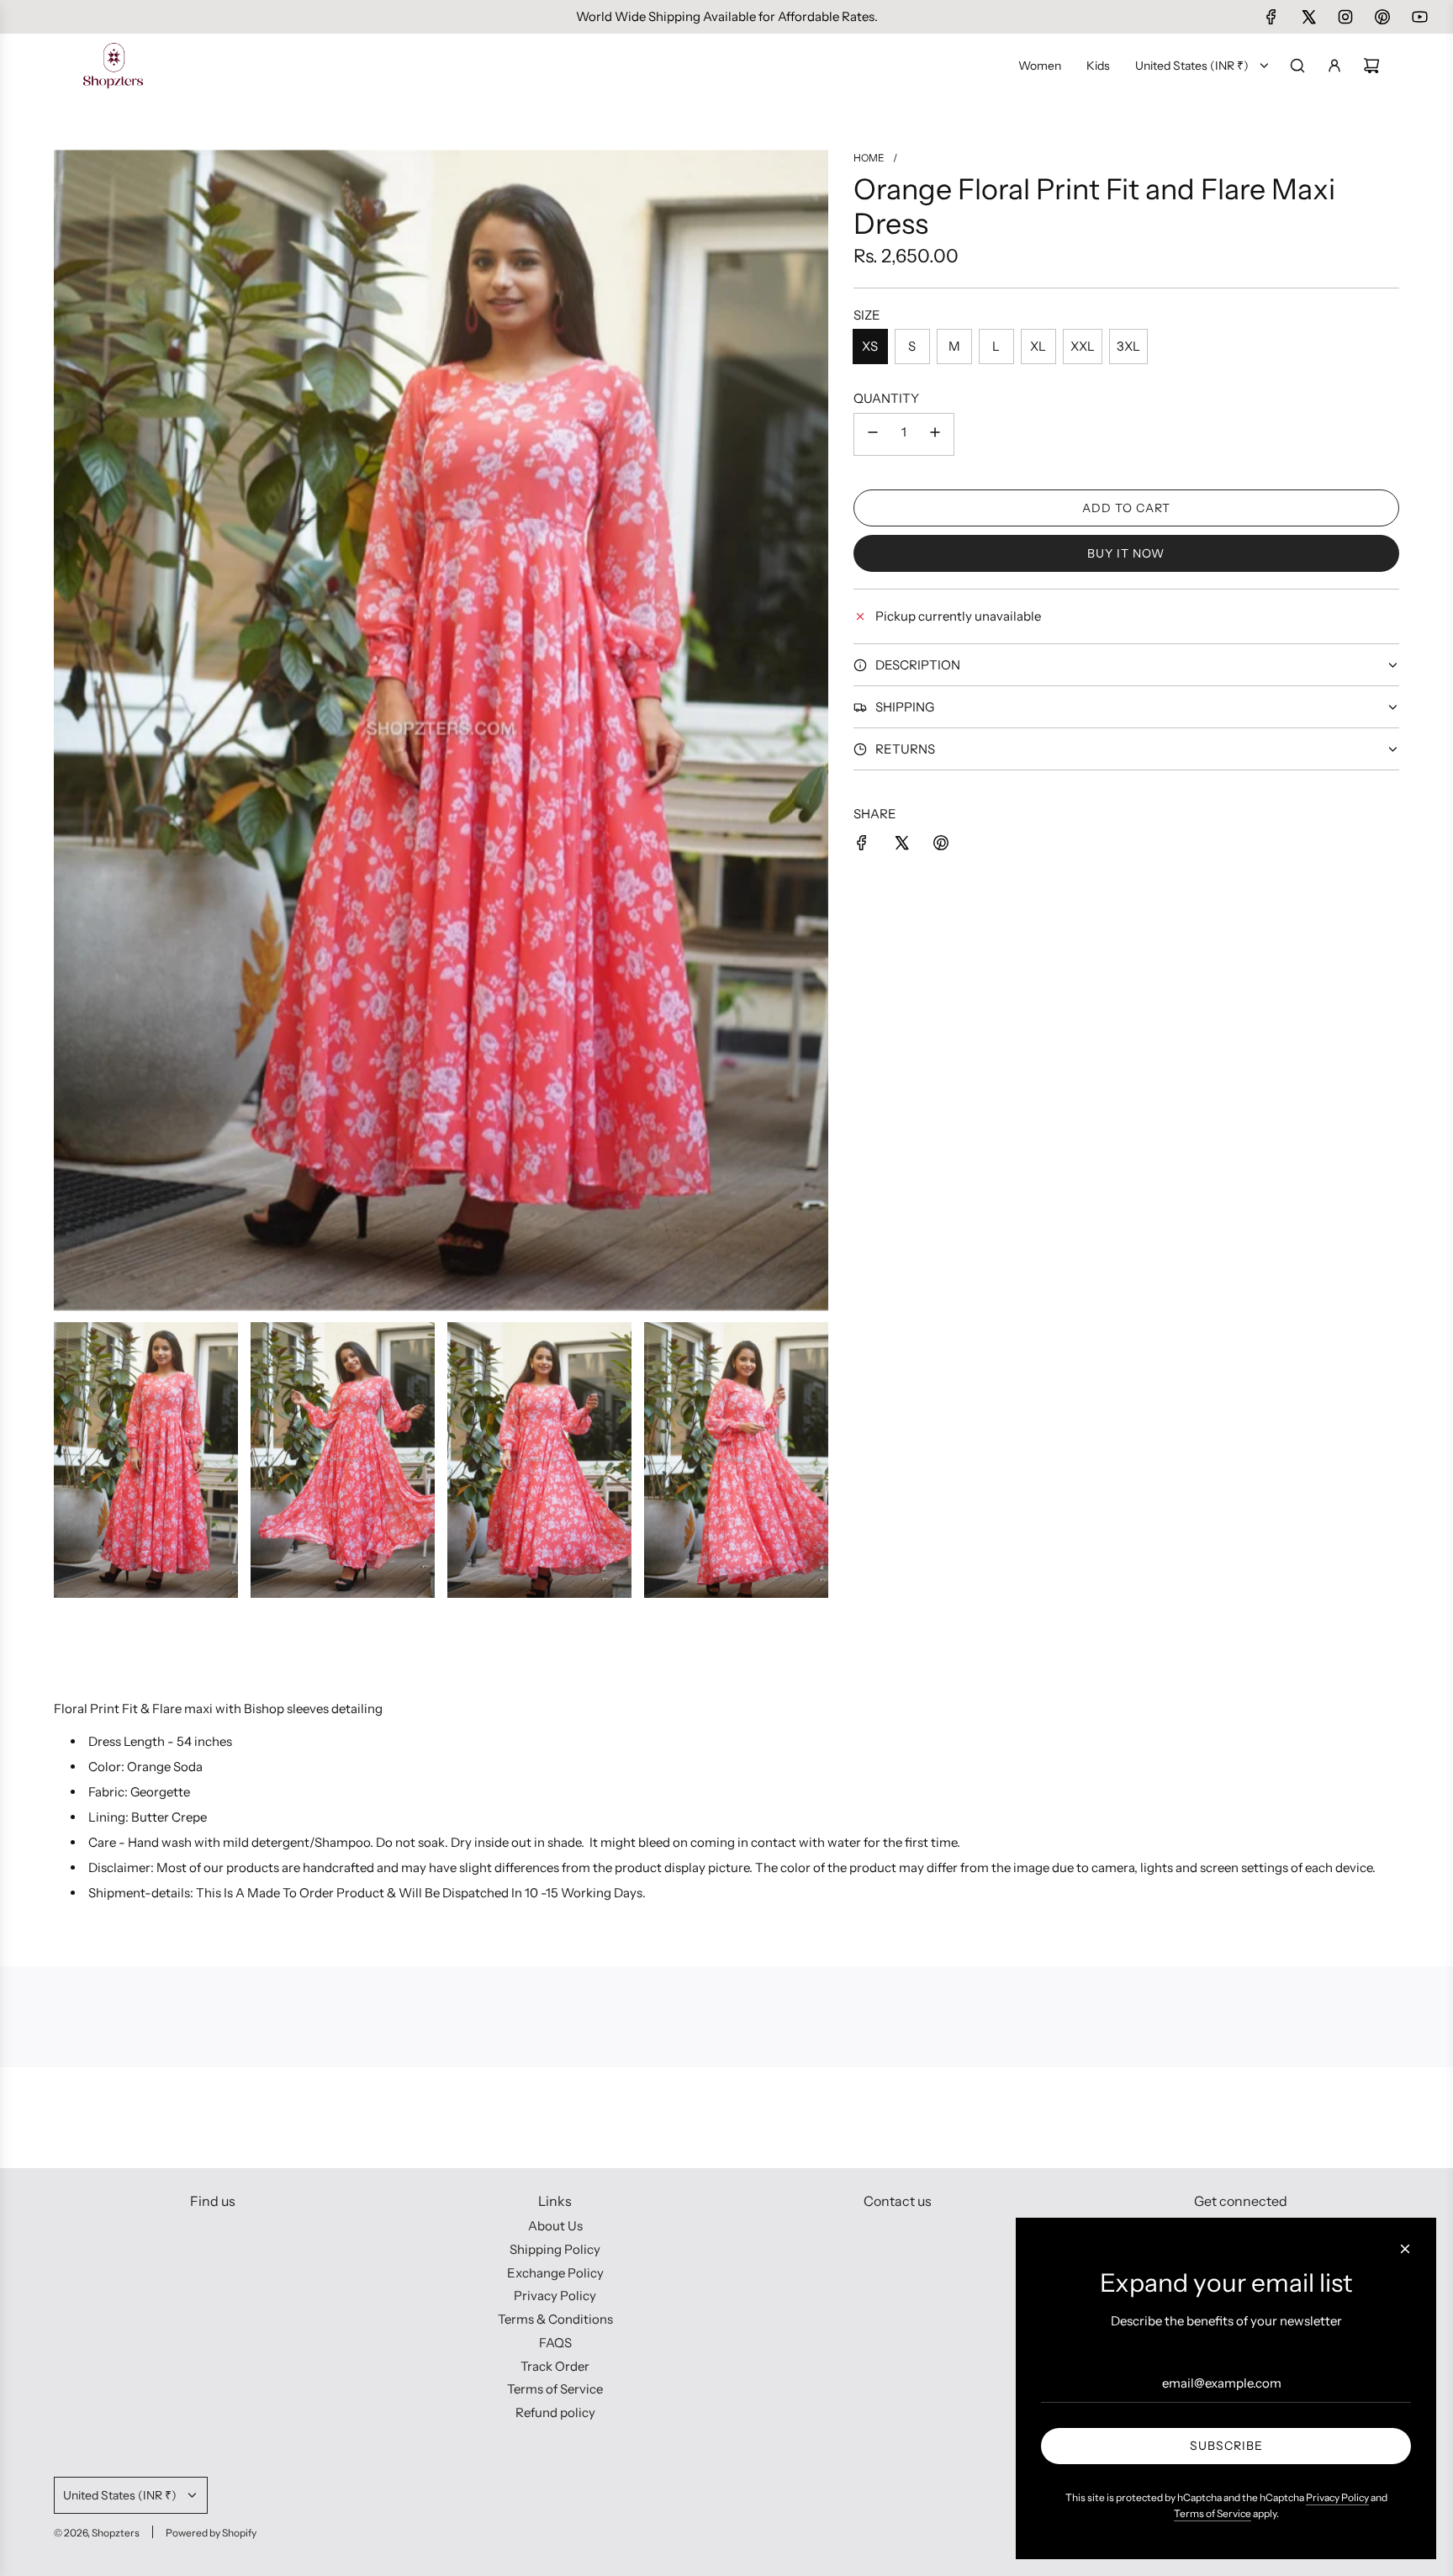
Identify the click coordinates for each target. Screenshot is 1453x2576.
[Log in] (1334, 66)
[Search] (1297, 66)
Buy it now (1126, 553)
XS (870, 346)
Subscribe (1226, 2446)
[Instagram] (1345, 17)
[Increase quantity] (935, 434)
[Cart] (1371, 66)
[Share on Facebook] (862, 846)
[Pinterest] (1382, 17)
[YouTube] (1419, 17)
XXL (1083, 346)
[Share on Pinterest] (941, 846)
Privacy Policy (1337, 2497)
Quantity (886, 398)
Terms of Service (1213, 2513)
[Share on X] (901, 846)
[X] (1308, 17)
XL (1038, 346)
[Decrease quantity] (873, 434)
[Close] (1405, 2249)
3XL (1128, 346)
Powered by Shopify (211, 2533)
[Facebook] (1271, 17)
